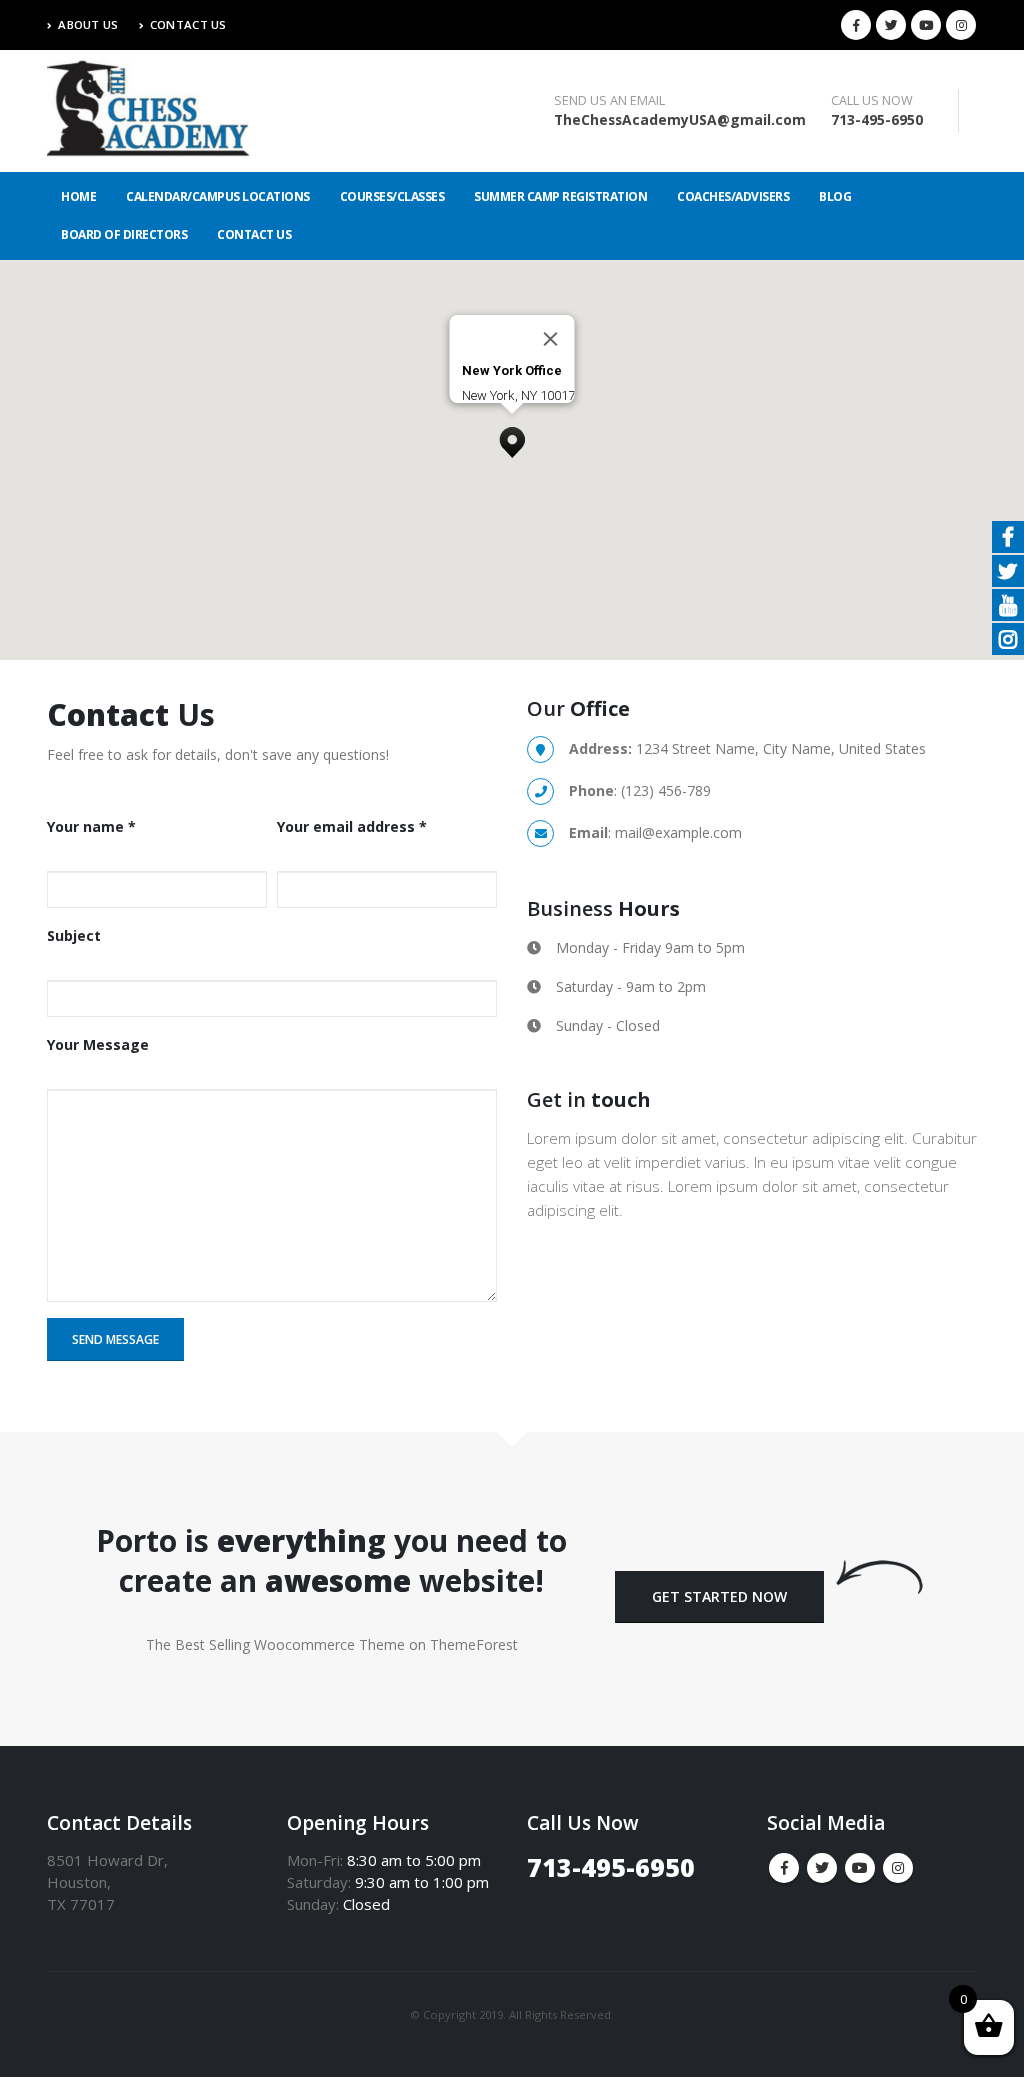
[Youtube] (926, 25)
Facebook (784, 1868)
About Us (88, 24)
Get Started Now (719, 1596)
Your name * (91, 826)
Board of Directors (124, 234)
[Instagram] (961, 25)
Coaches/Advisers (733, 196)
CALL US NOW (872, 100)
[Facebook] (856, 25)
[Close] (551, 339)
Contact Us (188, 24)
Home (78, 196)
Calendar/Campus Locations (218, 196)
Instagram (898, 1868)
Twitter (822, 1868)
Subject (74, 935)
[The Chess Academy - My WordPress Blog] (157, 111)
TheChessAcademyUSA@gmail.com (680, 119)
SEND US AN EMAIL (609, 100)
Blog (835, 196)
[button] (512, 437)
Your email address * (352, 826)
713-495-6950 (877, 119)
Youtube (860, 1868)
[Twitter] (891, 25)
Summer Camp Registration (560, 196)
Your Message (98, 1044)
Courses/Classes (392, 196)
